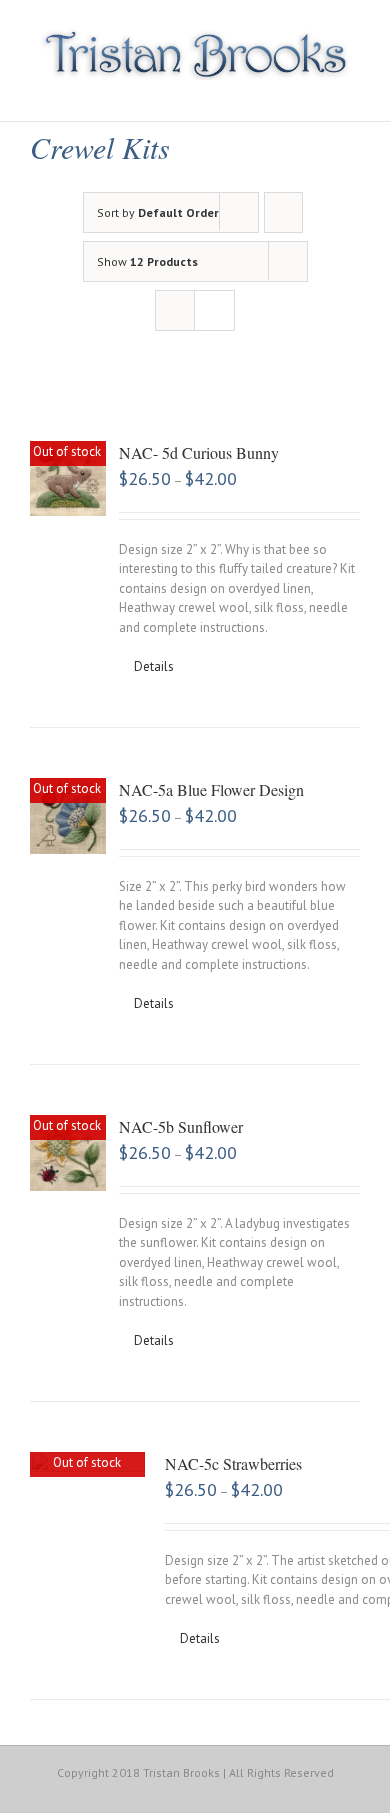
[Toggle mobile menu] (352, 90)
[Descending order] (283, 212)
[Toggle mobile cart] (280, 90)
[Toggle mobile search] (316, 90)
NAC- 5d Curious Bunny (199, 452)
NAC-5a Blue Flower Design (211, 789)
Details (154, 666)
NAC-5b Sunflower (181, 1126)
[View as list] (214, 310)
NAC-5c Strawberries (233, 1463)
